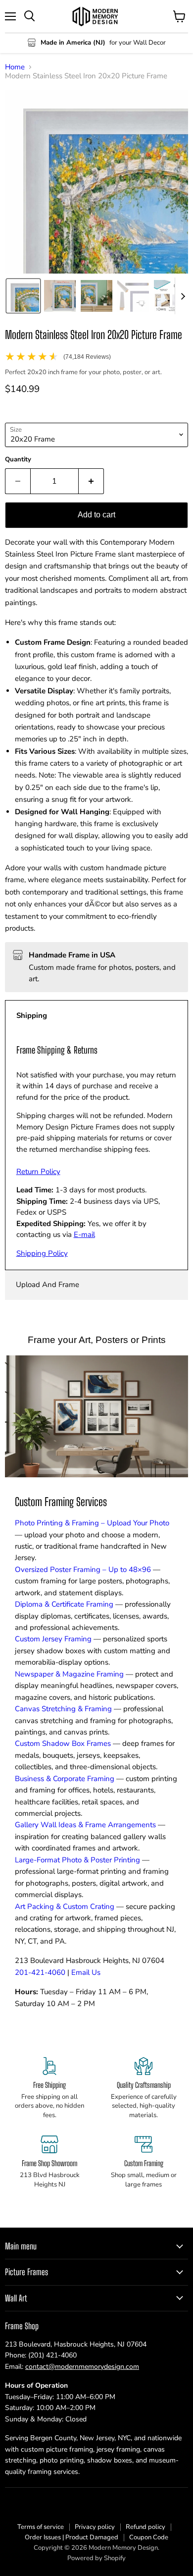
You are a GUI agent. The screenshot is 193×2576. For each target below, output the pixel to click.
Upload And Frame (48, 1285)
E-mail (84, 1234)
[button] (23, 296)
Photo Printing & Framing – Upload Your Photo (92, 1523)
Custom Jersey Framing (53, 1639)
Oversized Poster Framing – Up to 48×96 (83, 1569)
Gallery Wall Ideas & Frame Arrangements (85, 1825)
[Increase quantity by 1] (91, 481)
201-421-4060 (40, 1972)
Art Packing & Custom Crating (65, 1906)
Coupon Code (149, 2537)
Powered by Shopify (96, 2558)
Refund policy (145, 2527)
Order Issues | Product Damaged (72, 2537)
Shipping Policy (42, 1253)
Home (15, 67)
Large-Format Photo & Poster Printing (77, 1860)
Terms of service (41, 2527)
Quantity (18, 460)
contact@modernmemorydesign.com (82, 2367)
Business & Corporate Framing (65, 1779)
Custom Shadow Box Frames (63, 1743)
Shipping (32, 1015)
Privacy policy (95, 2527)
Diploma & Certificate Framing (64, 1604)
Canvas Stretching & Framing (63, 1709)
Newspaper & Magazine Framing (69, 1674)
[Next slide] (183, 296)
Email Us (86, 1972)
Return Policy (38, 1172)
